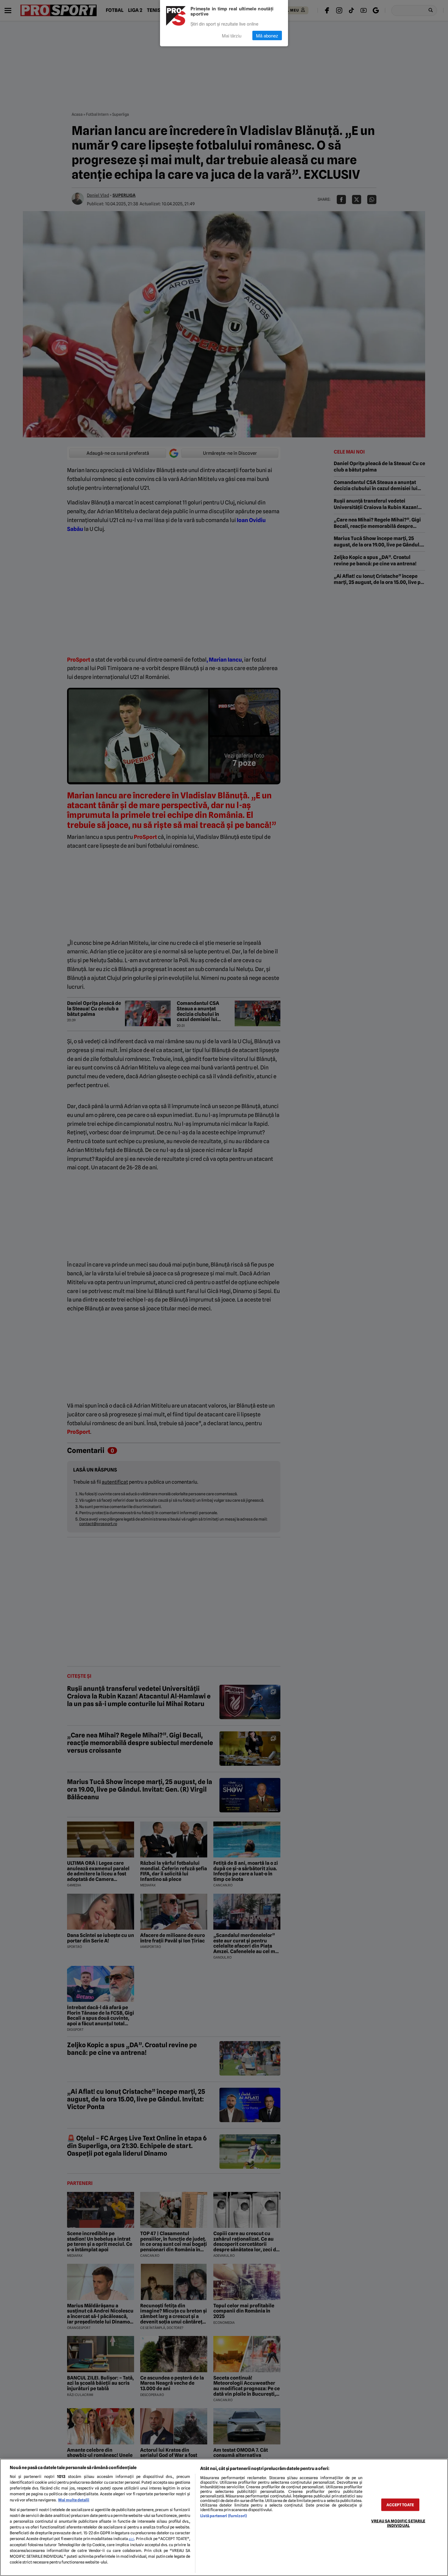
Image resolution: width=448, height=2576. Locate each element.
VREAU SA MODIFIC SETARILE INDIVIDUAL (398, 2523)
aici (131, 2539)
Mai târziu (232, 35)
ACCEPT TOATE (400, 2505)
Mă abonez (267, 35)
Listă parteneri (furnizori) (224, 2516)
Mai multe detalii (74, 2500)
